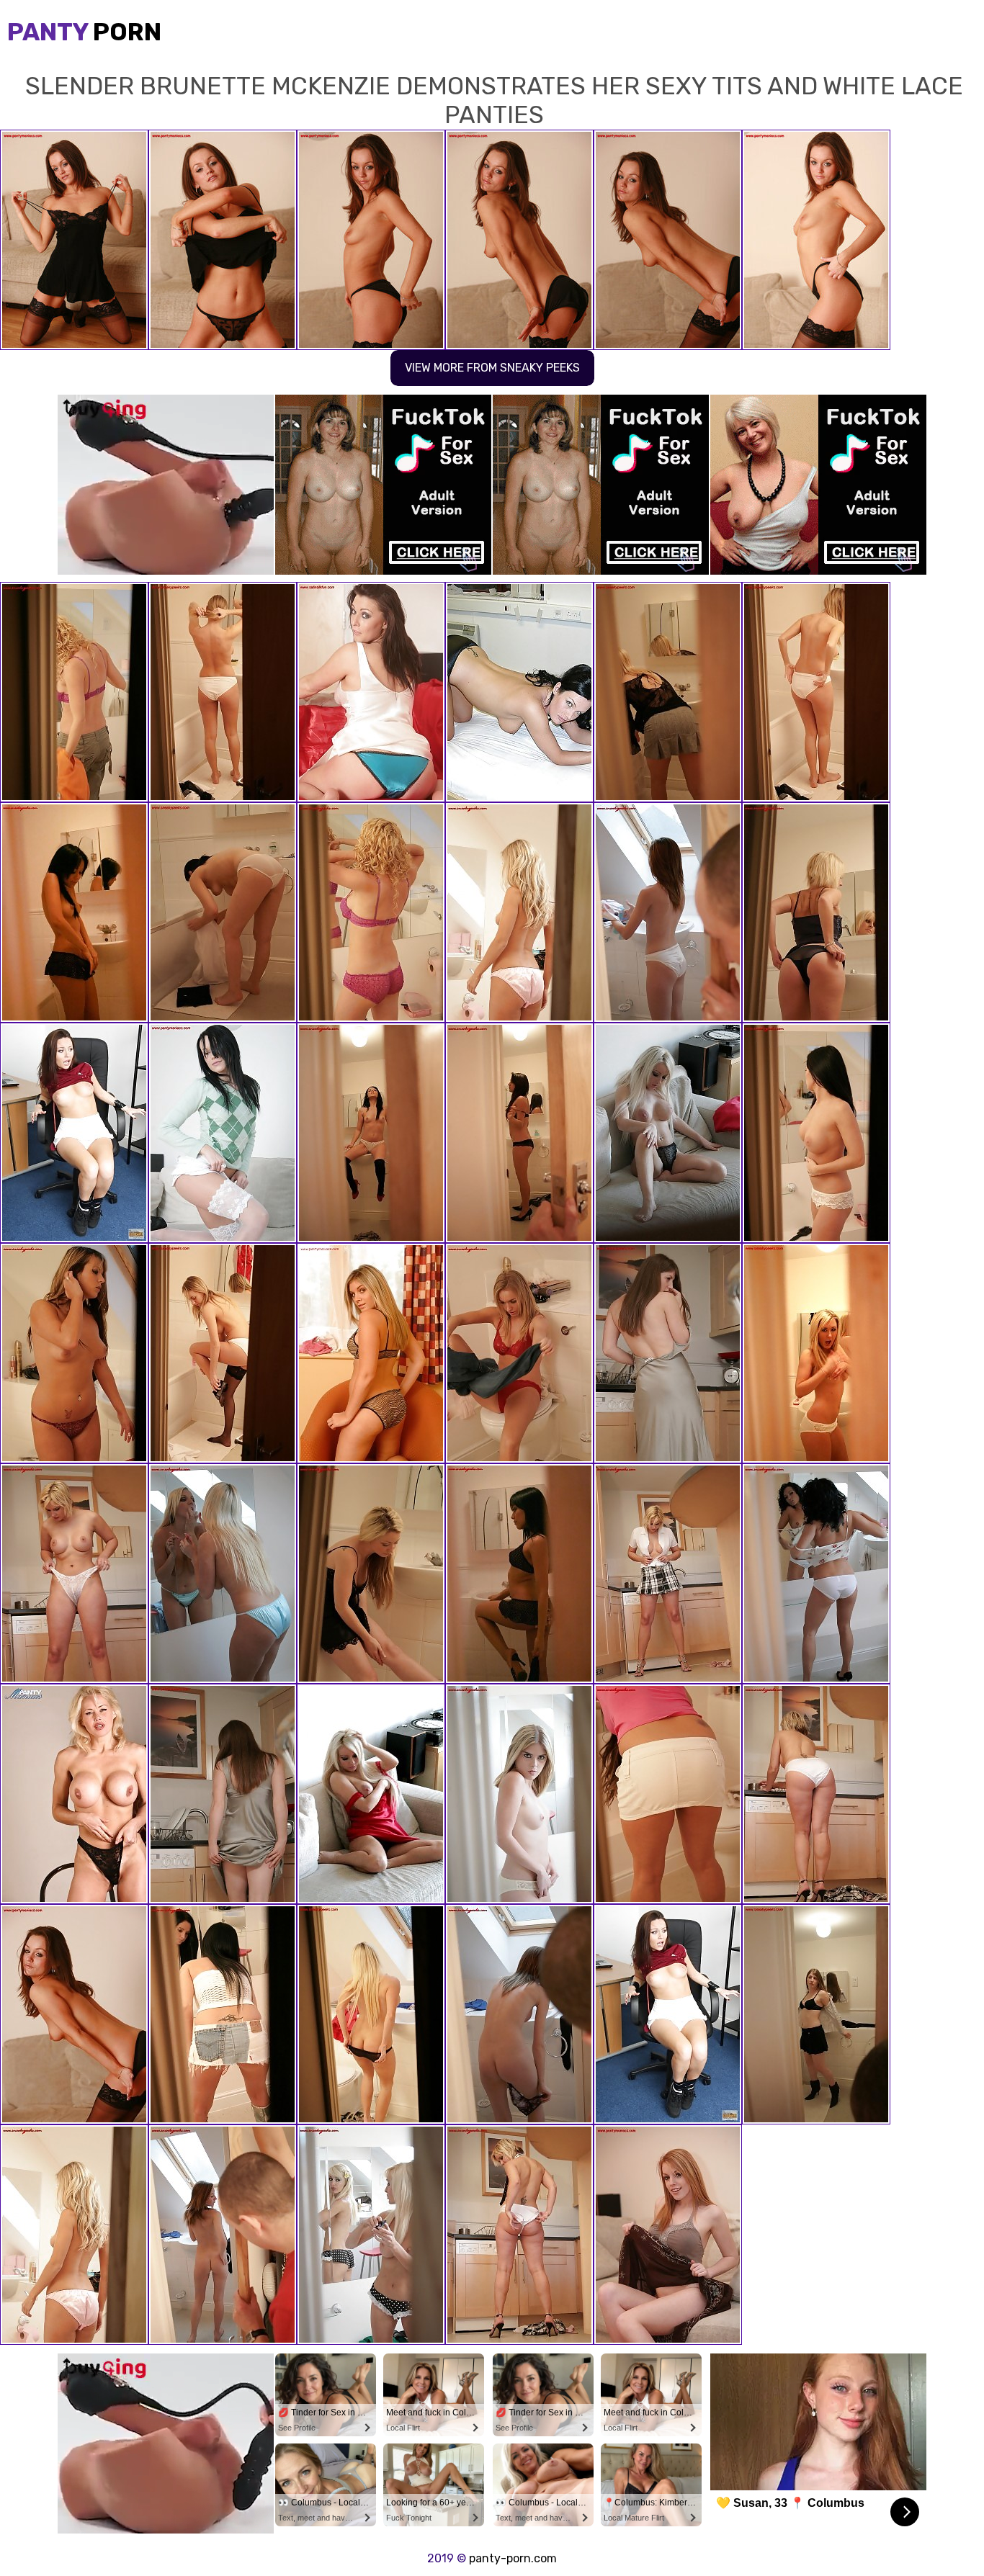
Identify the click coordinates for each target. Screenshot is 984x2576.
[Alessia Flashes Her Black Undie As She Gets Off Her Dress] (371, 1574)
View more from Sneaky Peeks (492, 368)
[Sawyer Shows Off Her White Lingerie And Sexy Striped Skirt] (816, 1794)
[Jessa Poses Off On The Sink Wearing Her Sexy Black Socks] (371, 1133)
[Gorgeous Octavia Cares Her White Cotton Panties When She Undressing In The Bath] (816, 1353)
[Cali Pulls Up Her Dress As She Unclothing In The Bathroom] (816, 912)
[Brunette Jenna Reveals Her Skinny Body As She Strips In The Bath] (519, 1574)
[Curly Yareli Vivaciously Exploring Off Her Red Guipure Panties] (223, 2235)
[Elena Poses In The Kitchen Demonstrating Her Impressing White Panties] (668, 1353)
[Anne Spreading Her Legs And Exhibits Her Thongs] (519, 2235)
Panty (84, 32)
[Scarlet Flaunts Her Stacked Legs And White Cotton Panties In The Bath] (223, 912)
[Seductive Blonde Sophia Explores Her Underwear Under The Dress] (371, 1794)
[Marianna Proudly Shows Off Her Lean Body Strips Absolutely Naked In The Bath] (668, 912)
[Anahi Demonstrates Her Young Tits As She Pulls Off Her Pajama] (519, 1794)
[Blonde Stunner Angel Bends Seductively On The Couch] (668, 1133)
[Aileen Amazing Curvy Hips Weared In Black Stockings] (816, 692)
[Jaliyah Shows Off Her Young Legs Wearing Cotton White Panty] (74, 1794)
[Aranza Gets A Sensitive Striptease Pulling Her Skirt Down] (74, 1133)
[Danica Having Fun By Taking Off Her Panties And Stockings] (668, 2235)
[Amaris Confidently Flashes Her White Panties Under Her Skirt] (371, 1353)
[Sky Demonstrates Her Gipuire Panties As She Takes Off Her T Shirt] (371, 912)
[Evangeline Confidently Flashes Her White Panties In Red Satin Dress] (519, 912)
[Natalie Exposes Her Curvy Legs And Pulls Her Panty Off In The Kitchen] (668, 1574)
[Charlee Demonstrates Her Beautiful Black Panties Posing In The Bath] (816, 2014)
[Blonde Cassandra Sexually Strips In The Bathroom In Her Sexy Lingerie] (74, 692)
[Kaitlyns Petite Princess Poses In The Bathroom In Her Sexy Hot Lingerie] (371, 692)
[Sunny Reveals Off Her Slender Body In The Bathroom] (816, 1574)
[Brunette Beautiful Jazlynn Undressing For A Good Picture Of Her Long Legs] (74, 912)
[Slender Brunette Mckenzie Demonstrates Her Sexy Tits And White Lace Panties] (74, 2014)
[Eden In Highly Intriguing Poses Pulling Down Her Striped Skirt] (74, 1574)
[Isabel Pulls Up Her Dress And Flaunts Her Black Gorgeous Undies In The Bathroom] (223, 1133)
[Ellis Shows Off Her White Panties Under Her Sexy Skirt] (519, 2014)
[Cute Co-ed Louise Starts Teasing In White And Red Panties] (223, 692)
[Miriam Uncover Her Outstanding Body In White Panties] (371, 2014)
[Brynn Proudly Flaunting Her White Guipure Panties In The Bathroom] (223, 2014)
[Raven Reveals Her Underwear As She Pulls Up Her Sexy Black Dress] (668, 692)
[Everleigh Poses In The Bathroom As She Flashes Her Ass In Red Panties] (519, 1353)
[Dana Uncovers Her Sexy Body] (223, 1574)
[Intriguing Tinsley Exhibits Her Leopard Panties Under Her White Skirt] (74, 1353)
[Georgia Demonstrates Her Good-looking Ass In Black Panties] (519, 1133)
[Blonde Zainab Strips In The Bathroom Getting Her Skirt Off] (371, 2235)
